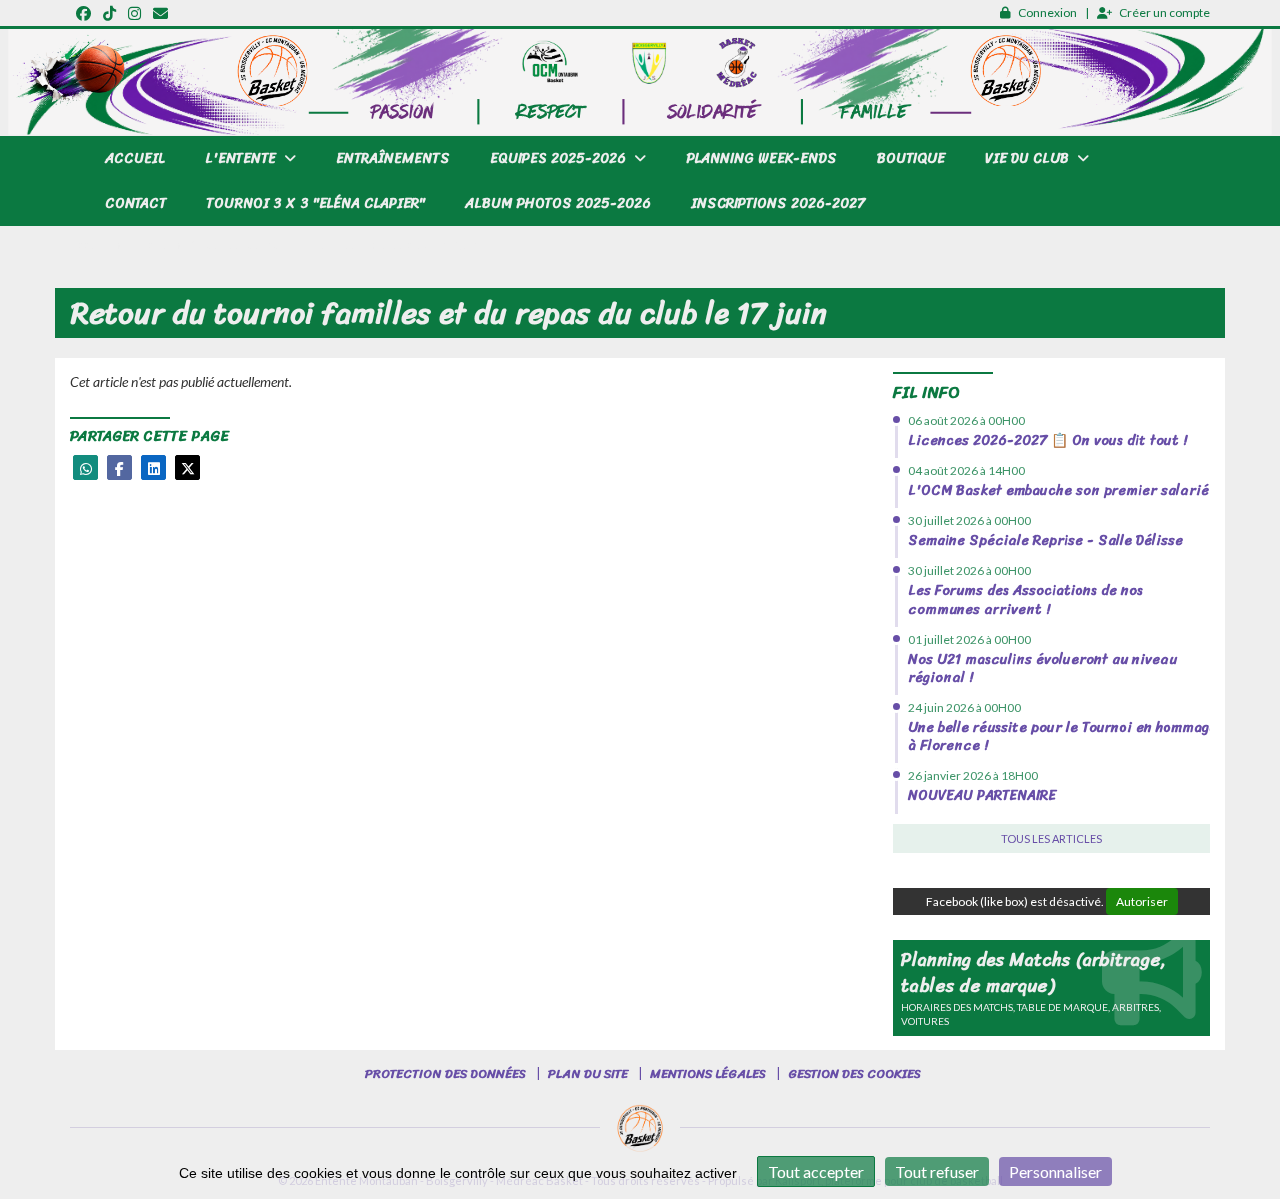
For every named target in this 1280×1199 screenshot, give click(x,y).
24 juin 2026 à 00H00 (964, 707)
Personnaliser (1055, 1171)
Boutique (911, 158)
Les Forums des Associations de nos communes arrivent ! (1025, 599)
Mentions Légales (708, 1073)
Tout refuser (937, 1171)
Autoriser (1142, 901)
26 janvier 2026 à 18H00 (973, 775)
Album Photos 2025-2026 (558, 203)
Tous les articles (1051, 838)
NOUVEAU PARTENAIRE (982, 795)
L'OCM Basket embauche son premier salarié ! (1062, 490)
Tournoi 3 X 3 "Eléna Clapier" (315, 203)
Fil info (926, 392)
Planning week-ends (761, 158)
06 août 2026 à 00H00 (966, 420)
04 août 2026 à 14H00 (966, 470)
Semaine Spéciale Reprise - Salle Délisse (1045, 540)
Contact (135, 203)
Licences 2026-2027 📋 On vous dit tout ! (1047, 440)
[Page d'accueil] (640, 1129)
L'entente (242, 158)
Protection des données (445, 1073)
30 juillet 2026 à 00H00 (969, 520)
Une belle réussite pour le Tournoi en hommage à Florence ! (1062, 736)
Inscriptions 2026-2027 (778, 203)
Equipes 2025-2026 (560, 158)
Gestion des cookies (854, 1073)
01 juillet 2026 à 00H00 (969, 639)
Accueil (135, 158)
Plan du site (588, 1073)
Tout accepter (816, 1171)
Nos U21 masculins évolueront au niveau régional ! (1042, 668)
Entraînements (393, 158)
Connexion (1047, 12)
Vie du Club (1029, 158)
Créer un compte (1164, 12)
